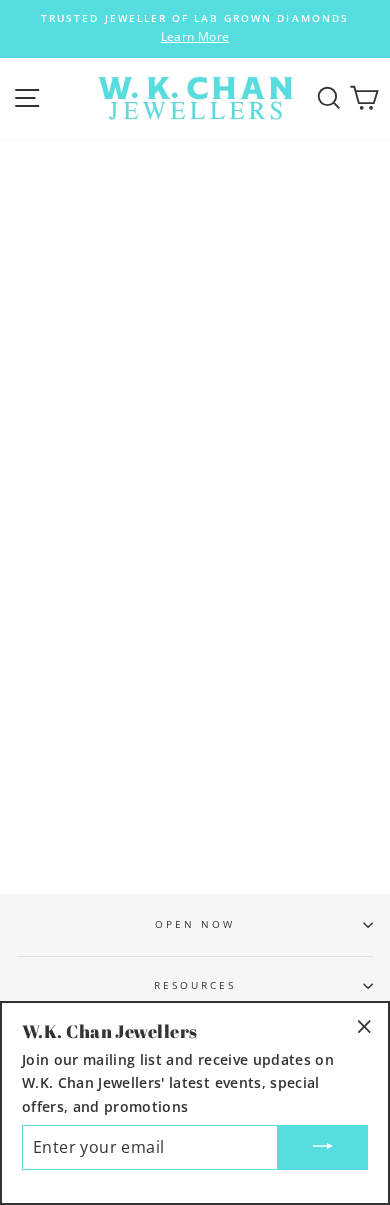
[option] (195, 29)
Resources (195, 985)
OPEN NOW (195, 924)
